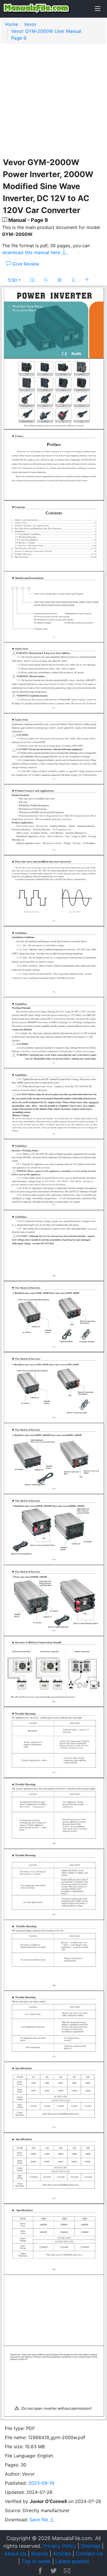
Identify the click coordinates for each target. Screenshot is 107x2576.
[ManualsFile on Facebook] (40, 2571)
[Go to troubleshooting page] (60, 280)
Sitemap (91, 2546)
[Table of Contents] (32, 280)
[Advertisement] (53, 103)
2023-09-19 (41, 2483)
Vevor (30, 24)
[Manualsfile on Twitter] (54, 2571)
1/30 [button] (12, 280)
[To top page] (87, 280)
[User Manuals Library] (37, 9)
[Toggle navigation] (98, 9)
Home (12, 24)
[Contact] (67, 2571)
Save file (39, 2520)
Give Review (25, 264)
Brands (40, 2554)
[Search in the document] (46, 280)
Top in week (36, 2561)
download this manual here (32, 252)
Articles (62, 2554)
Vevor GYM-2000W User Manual (46, 31)
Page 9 (19, 38)
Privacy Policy (59, 2546)
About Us (15, 2554)
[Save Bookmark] (73, 280)
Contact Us (89, 2554)
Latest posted (72, 2561)
